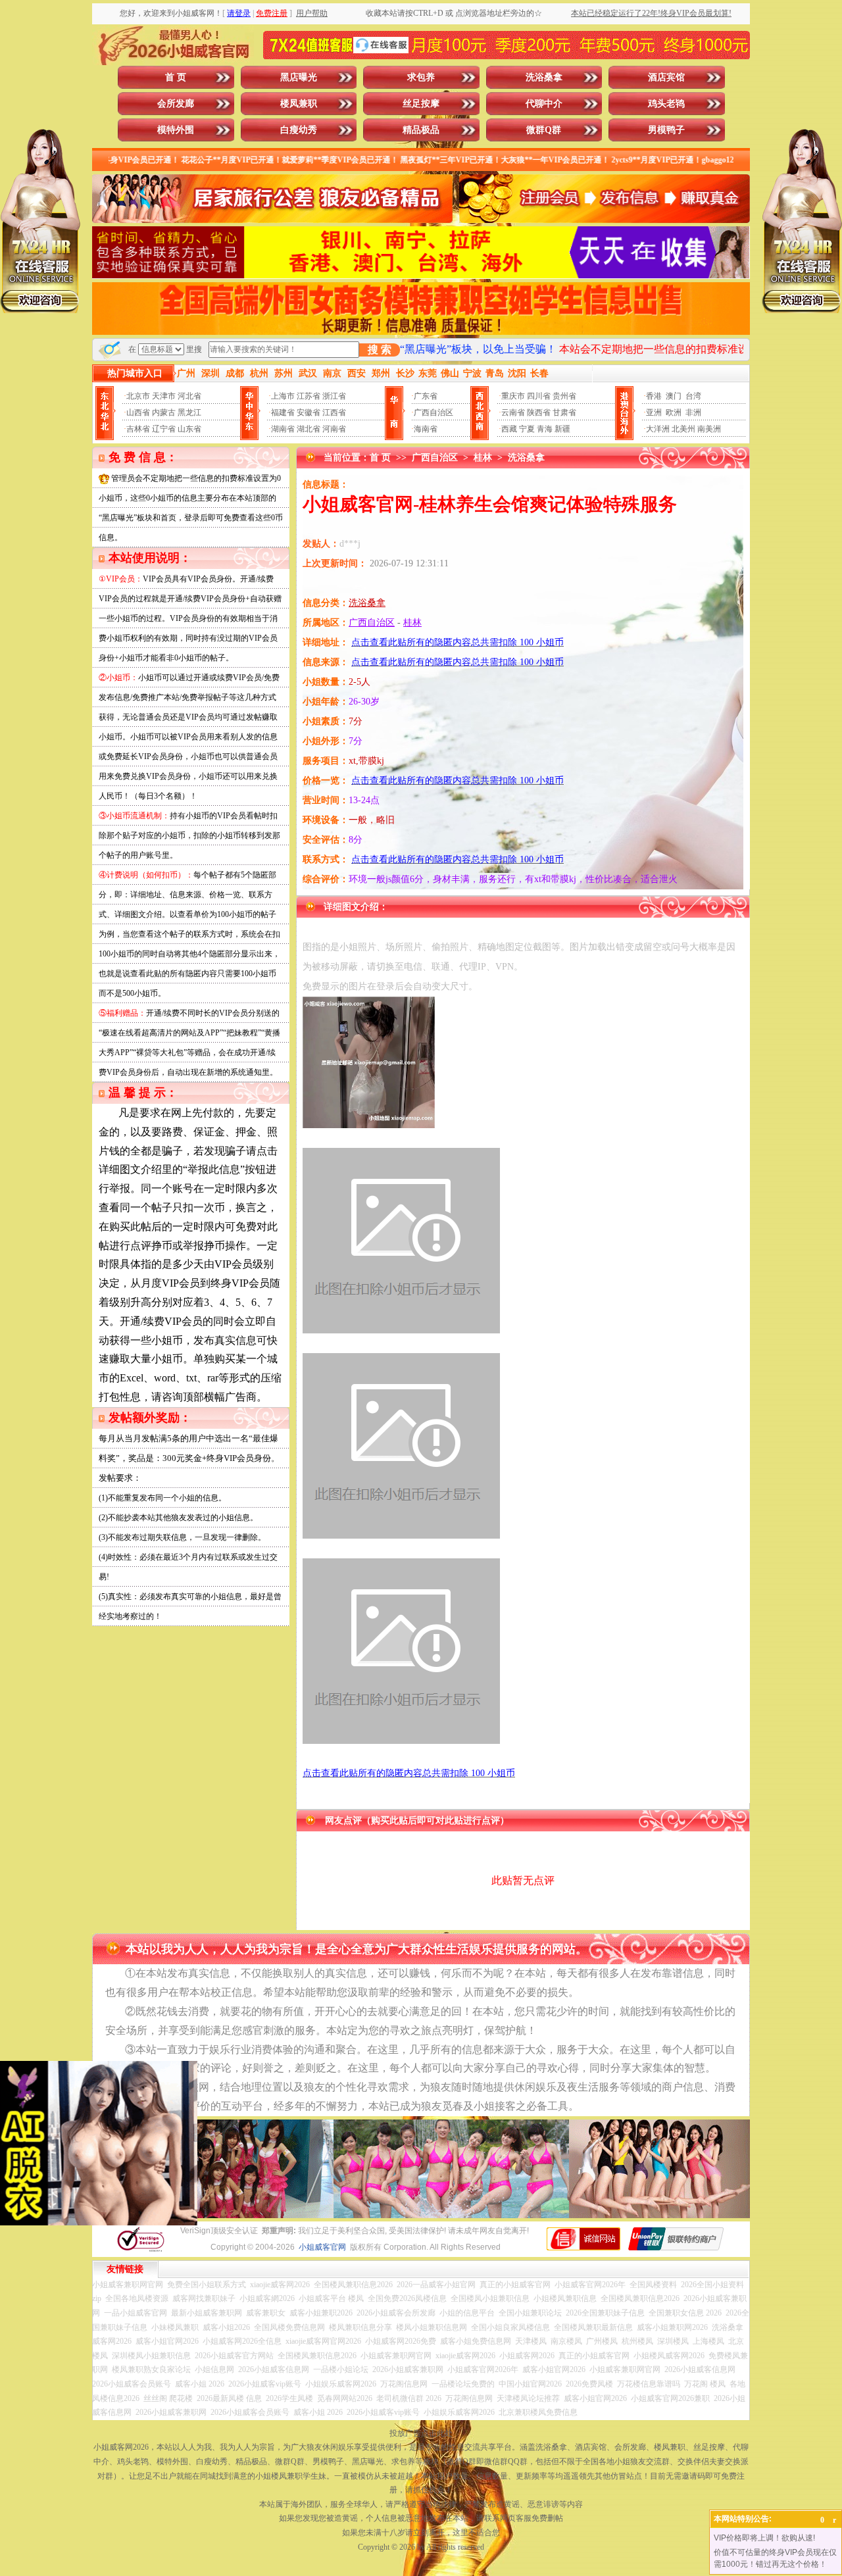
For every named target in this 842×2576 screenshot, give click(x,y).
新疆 (562, 429)
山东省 (189, 429)
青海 (545, 429)
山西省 (138, 412)
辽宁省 (164, 429)
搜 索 (380, 350)
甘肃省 (564, 412)
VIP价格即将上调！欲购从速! (764, 2538)
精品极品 (421, 130)
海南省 (426, 429)
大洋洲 (658, 429)
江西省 (334, 412)
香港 (654, 396)
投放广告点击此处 (421, 2433)
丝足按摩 (421, 104)
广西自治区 (433, 412)
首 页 (176, 77)
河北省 (189, 396)
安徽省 (309, 412)
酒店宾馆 (666, 77)
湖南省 (283, 429)
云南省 (513, 412)
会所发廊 (176, 104)
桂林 (483, 458)
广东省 (426, 396)
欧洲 (674, 412)
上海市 (283, 396)
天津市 (164, 396)
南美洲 (709, 429)
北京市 (138, 396)
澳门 (674, 396)
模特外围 (176, 130)
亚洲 (654, 412)
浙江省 (334, 396)
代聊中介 (544, 104)
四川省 (539, 396)
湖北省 (309, 429)
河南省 (334, 429)
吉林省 (138, 429)
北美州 (683, 429)
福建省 (283, 412)
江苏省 (309, 396)
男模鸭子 (666, 130)
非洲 (693, 412)
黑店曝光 (299, 77)
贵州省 (564, 396)
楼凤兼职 (299, 104)
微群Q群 (544, 130)
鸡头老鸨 (666, 104)
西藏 (509, 429)
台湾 (693, 396)
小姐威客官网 (322, 2247)
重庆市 (513, 396)
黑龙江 (189, 412)
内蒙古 (164, 412)
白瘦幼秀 (299, 130)
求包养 (421, 77)
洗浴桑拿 (544, 77)
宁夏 (527, 429)
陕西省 (539, 412)
